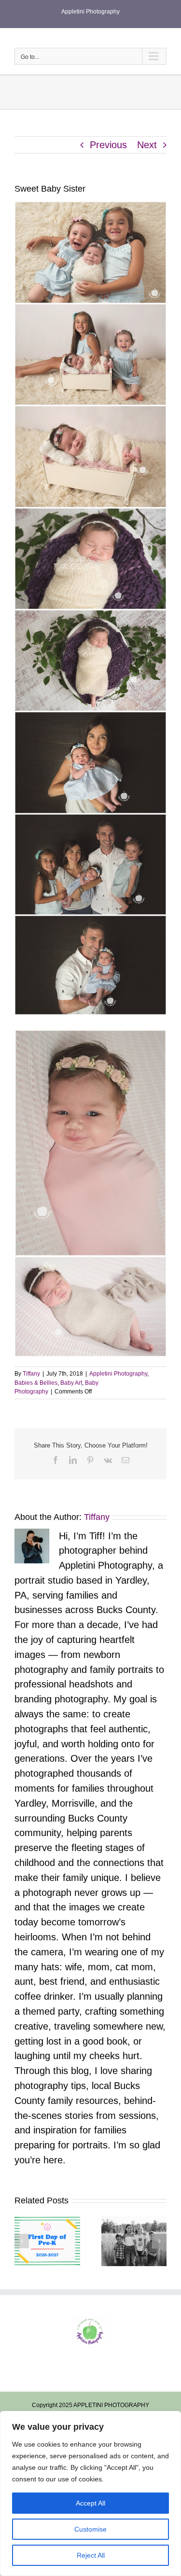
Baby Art (71, 1383)
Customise (90, 2529)
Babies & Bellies (36, 1383)
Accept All (90, 2503)
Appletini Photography (118, 1374)
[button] (22, 2241)
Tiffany (31, 1374)
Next (147, 145)
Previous (108, 145)
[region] (90, 2493)
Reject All (91, 2555)
